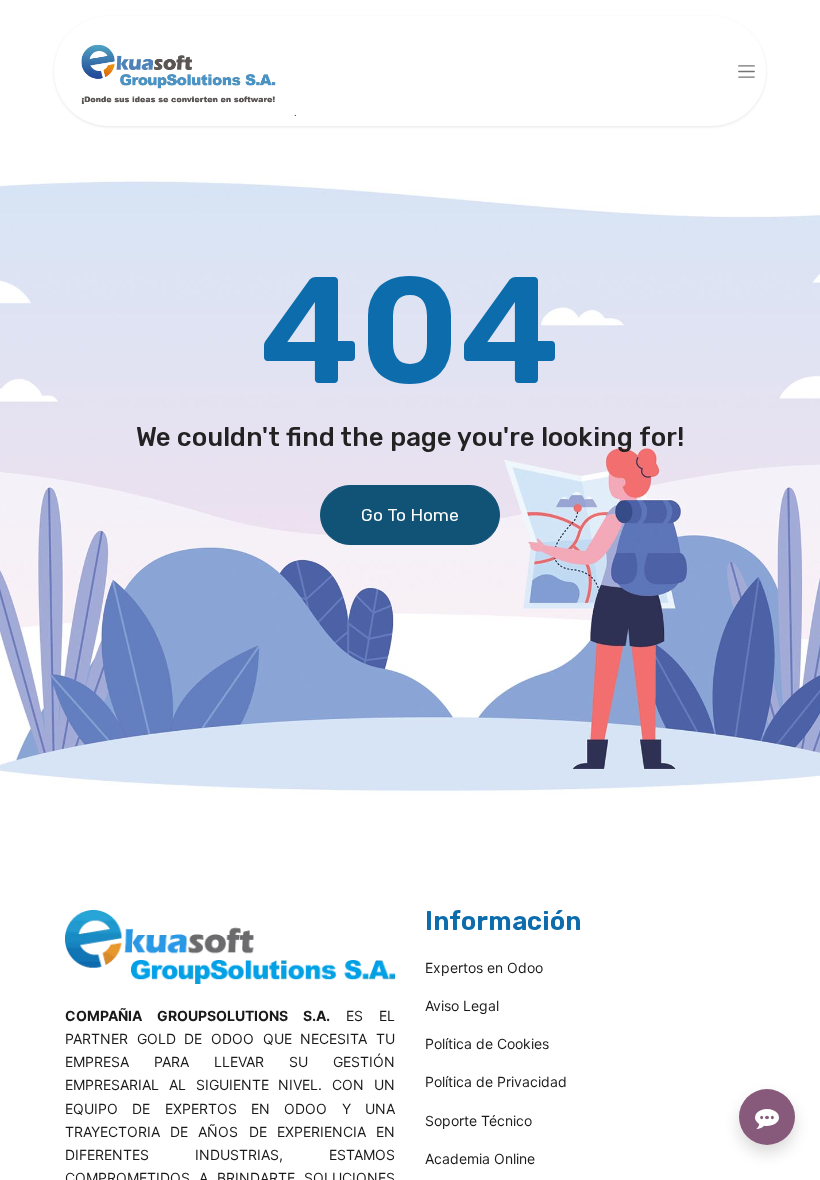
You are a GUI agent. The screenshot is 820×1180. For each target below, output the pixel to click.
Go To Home (410, 515)
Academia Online (480, 1158)
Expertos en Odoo (484, 967)
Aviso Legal (462, 1005)
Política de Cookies (487, 1043)
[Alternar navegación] (746, 71)
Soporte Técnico (478, 1120)
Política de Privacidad (496, 1081)
